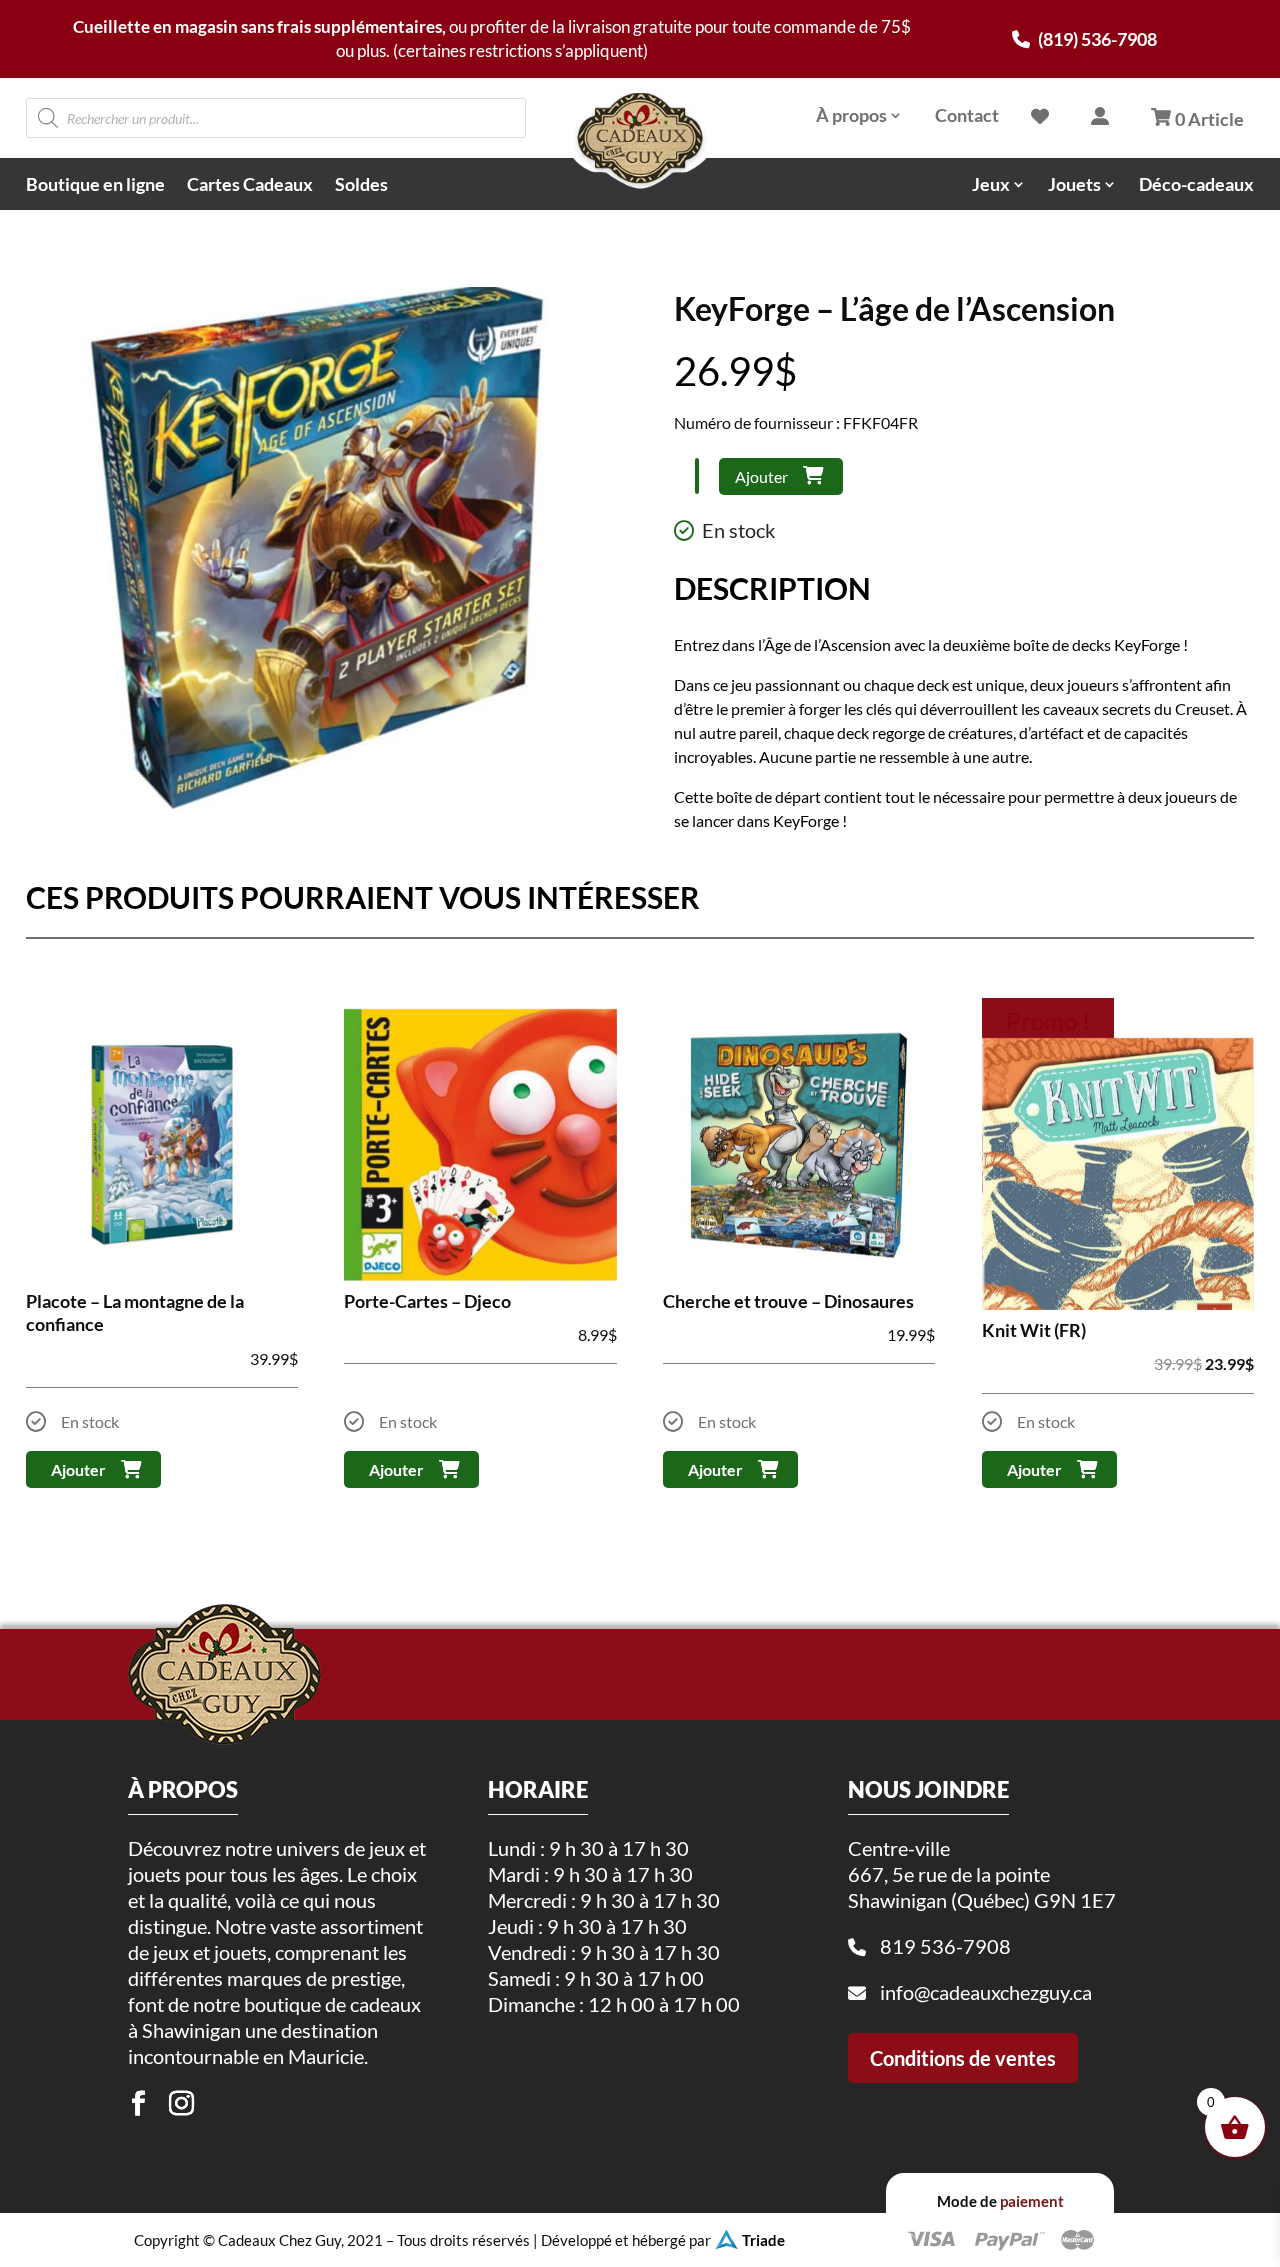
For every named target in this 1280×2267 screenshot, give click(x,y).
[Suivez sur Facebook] (138, 2104)
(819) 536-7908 (1096, 39)
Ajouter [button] (78, 1469)
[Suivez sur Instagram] (181, 2104)
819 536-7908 (945, 1946)
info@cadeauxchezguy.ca (986, 1992)
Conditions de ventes (963, 2058)
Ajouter (761, 476)
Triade (763, 2240)
